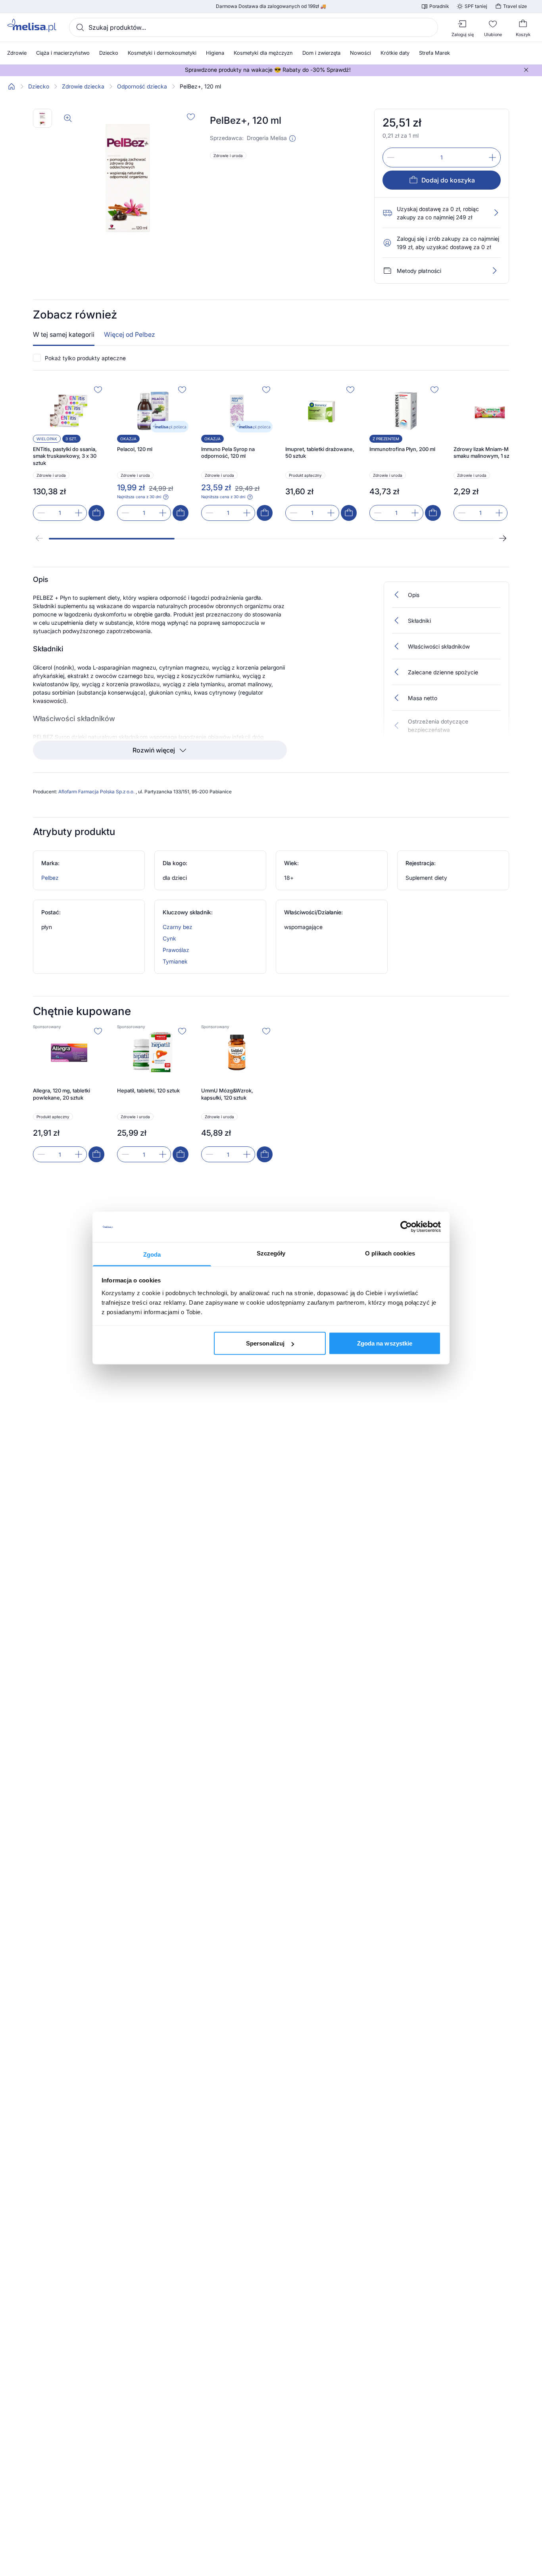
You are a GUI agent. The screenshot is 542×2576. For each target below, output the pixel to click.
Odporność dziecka (142, 86)
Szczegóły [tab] (271, 1253)
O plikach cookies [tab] (390, 1253)
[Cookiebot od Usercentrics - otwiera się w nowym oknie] (406, 1227)
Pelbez (50, 878)
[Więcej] (494, 271)
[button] (292, 138)
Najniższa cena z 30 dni (139, 497)
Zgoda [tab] (152, 1254)
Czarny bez (178, 927)
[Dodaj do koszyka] (96, 513)
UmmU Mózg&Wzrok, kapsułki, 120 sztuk (227, 1094)
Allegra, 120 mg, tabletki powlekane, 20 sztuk (62, 1094)
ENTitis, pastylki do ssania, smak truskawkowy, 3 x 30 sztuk (65, 456)
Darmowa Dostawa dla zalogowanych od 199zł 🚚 (271, 6)
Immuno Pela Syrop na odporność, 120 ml (228, 453)
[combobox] (254, 27)
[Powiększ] (68, 118)
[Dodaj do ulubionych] (191, 117)
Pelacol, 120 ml (135, 449)
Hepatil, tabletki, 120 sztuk (148, 1090)
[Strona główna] (12, 86)
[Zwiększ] (492, 157)
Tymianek (175, 961)
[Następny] (503, 538)
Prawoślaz (176, 950)
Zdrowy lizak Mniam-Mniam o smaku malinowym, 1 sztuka (489, 453)
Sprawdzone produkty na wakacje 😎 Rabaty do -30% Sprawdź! (268, 70)
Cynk (169, 938)
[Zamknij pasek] (526, 70)
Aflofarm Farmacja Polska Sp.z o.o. (97, 792)
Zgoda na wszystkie (385, 1343)
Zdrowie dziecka (83, 86)
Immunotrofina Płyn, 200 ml (402, 449)
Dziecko (39, 86)
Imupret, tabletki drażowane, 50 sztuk (320, 453)
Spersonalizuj (265, 1343)
